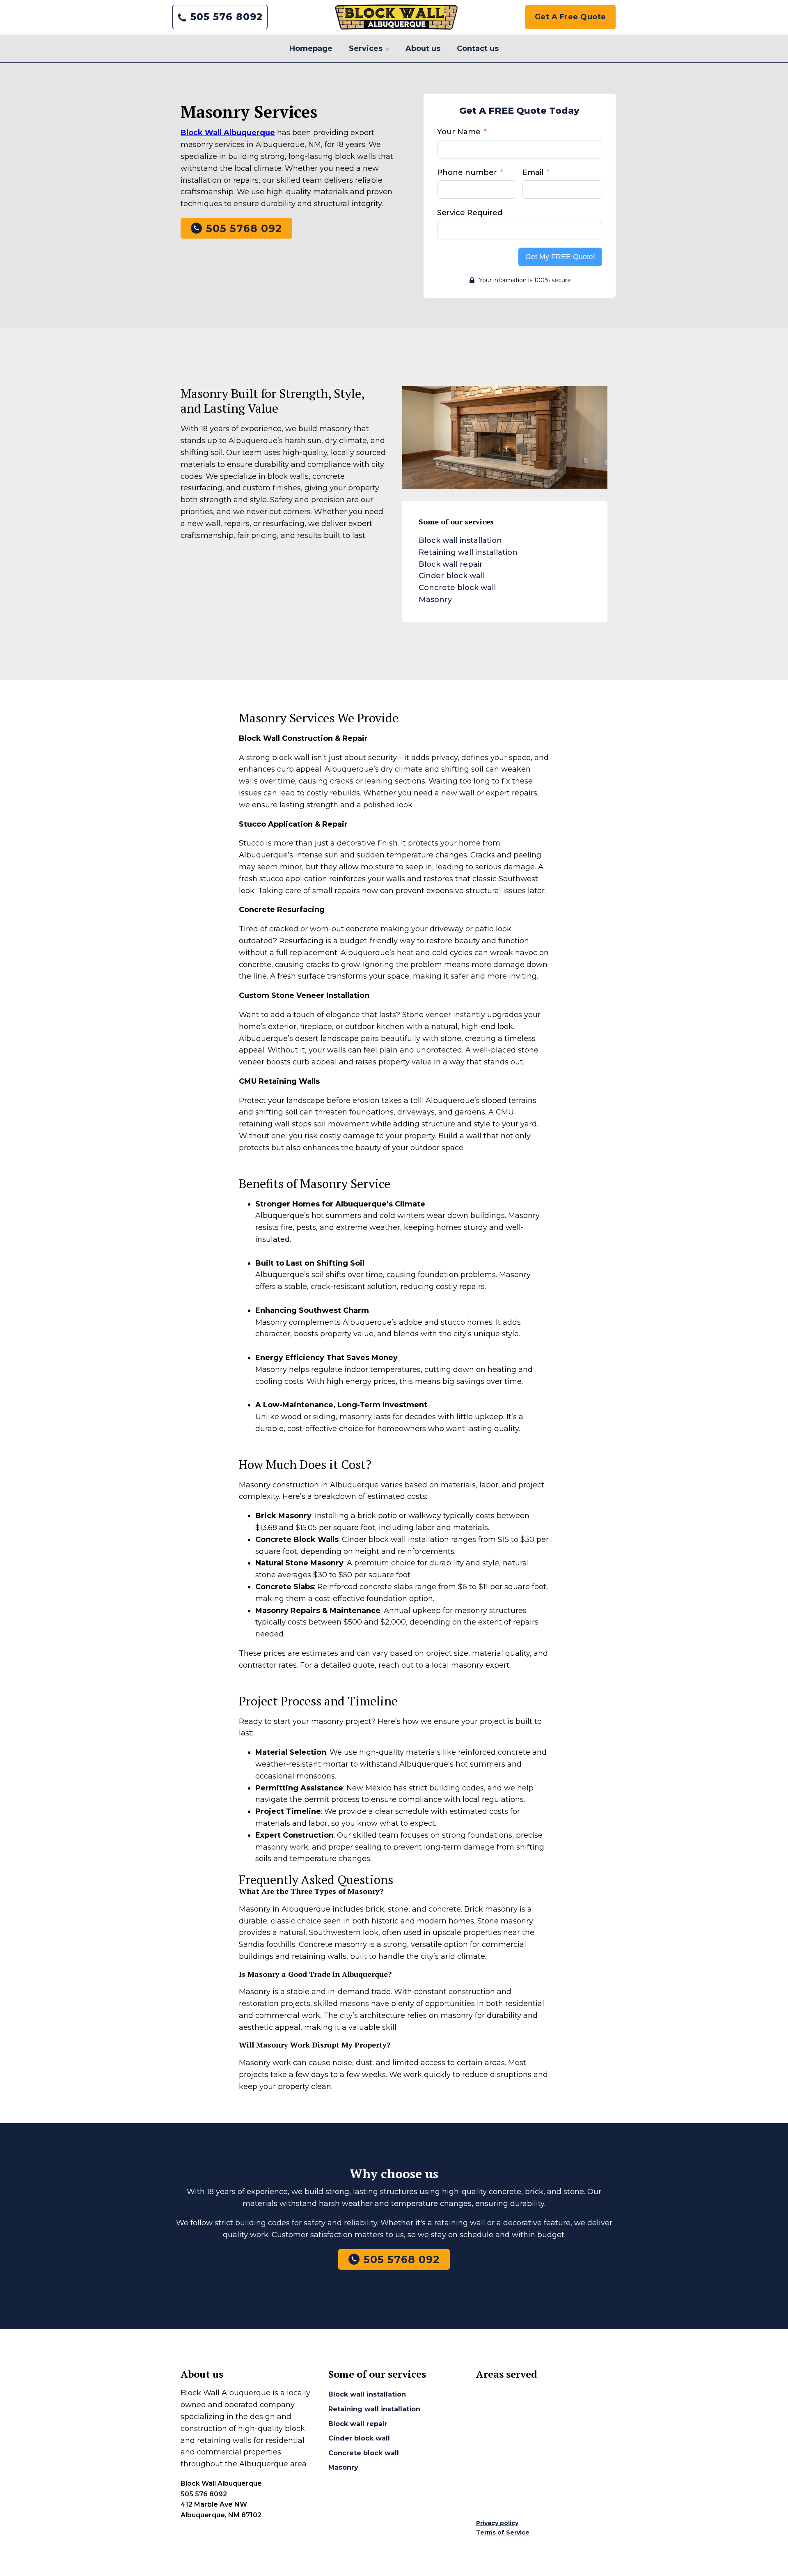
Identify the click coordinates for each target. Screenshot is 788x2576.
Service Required (470, 213)
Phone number (467, 172)
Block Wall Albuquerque (228, 133)
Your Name (459, 132)
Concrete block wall (457, 588)
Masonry (435, 600)
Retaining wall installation (468, 552)
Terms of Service (503, 2532)
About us (423, 48)
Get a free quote (570, 17)
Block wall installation (460, 540)
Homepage (311, 48)
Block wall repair (451, 564)
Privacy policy (497, 2523)
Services (366, 48)
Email (533, 172)
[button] (220, 17)
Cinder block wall (452, 576)
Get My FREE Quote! (560, 257)
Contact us (478, 48)
